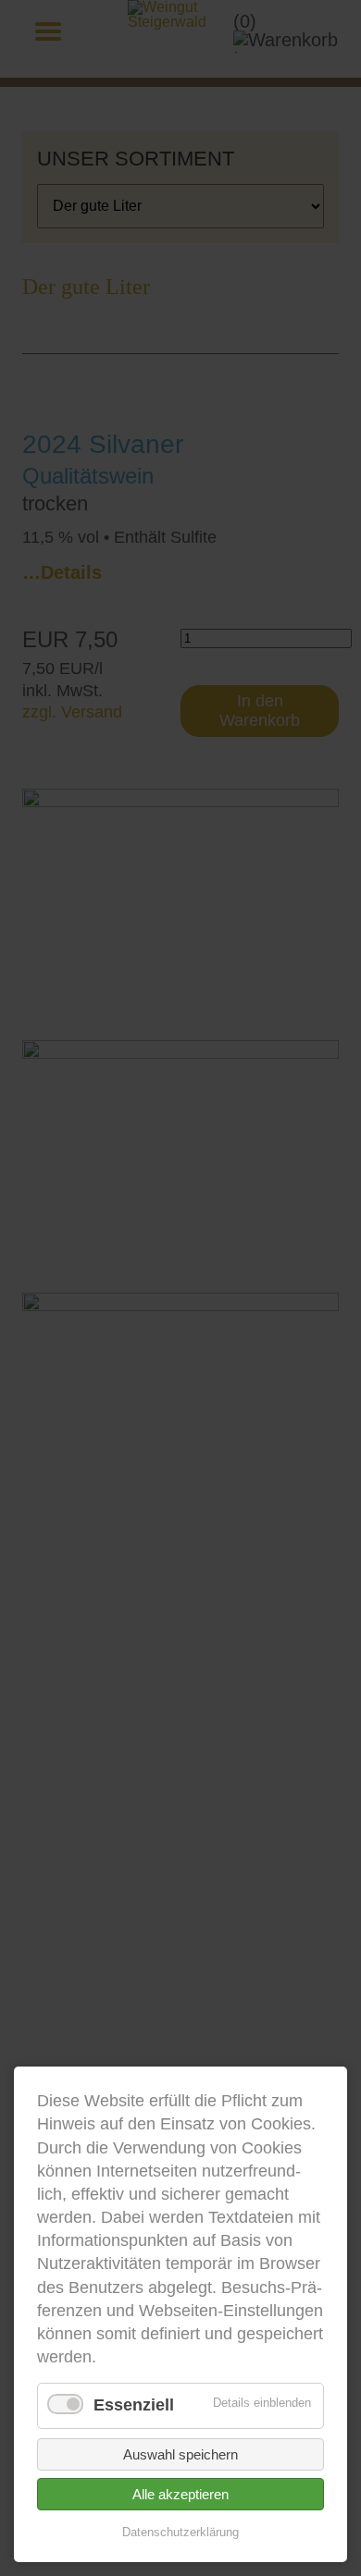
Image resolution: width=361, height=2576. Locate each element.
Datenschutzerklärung (180, 2532)
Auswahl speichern (180, 2454)
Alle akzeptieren (180, 2494)
